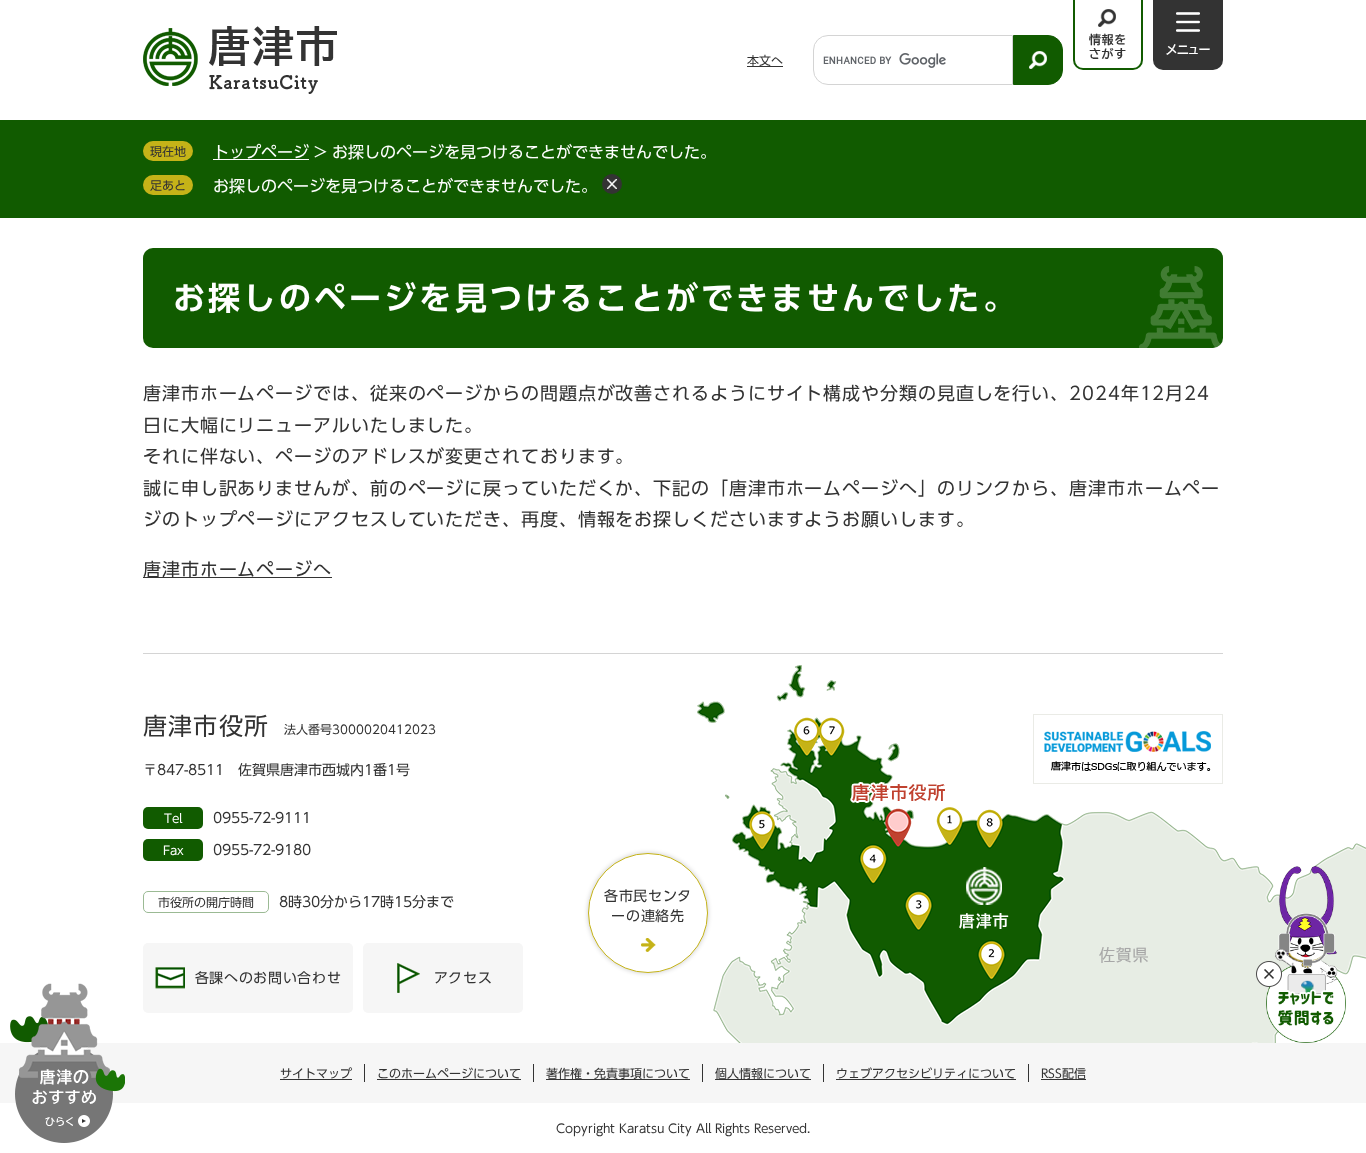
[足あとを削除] (612, 184)
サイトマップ (316, 1073)
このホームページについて (449, 1073)
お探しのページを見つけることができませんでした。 (405, 186)
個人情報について (763, 1073)
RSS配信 (1063, 1073)
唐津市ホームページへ (237, 569)
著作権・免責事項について (618, 1073)
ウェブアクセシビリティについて (926, 1073)
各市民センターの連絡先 (648, 906)
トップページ (261, 152)
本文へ (765, 60)
